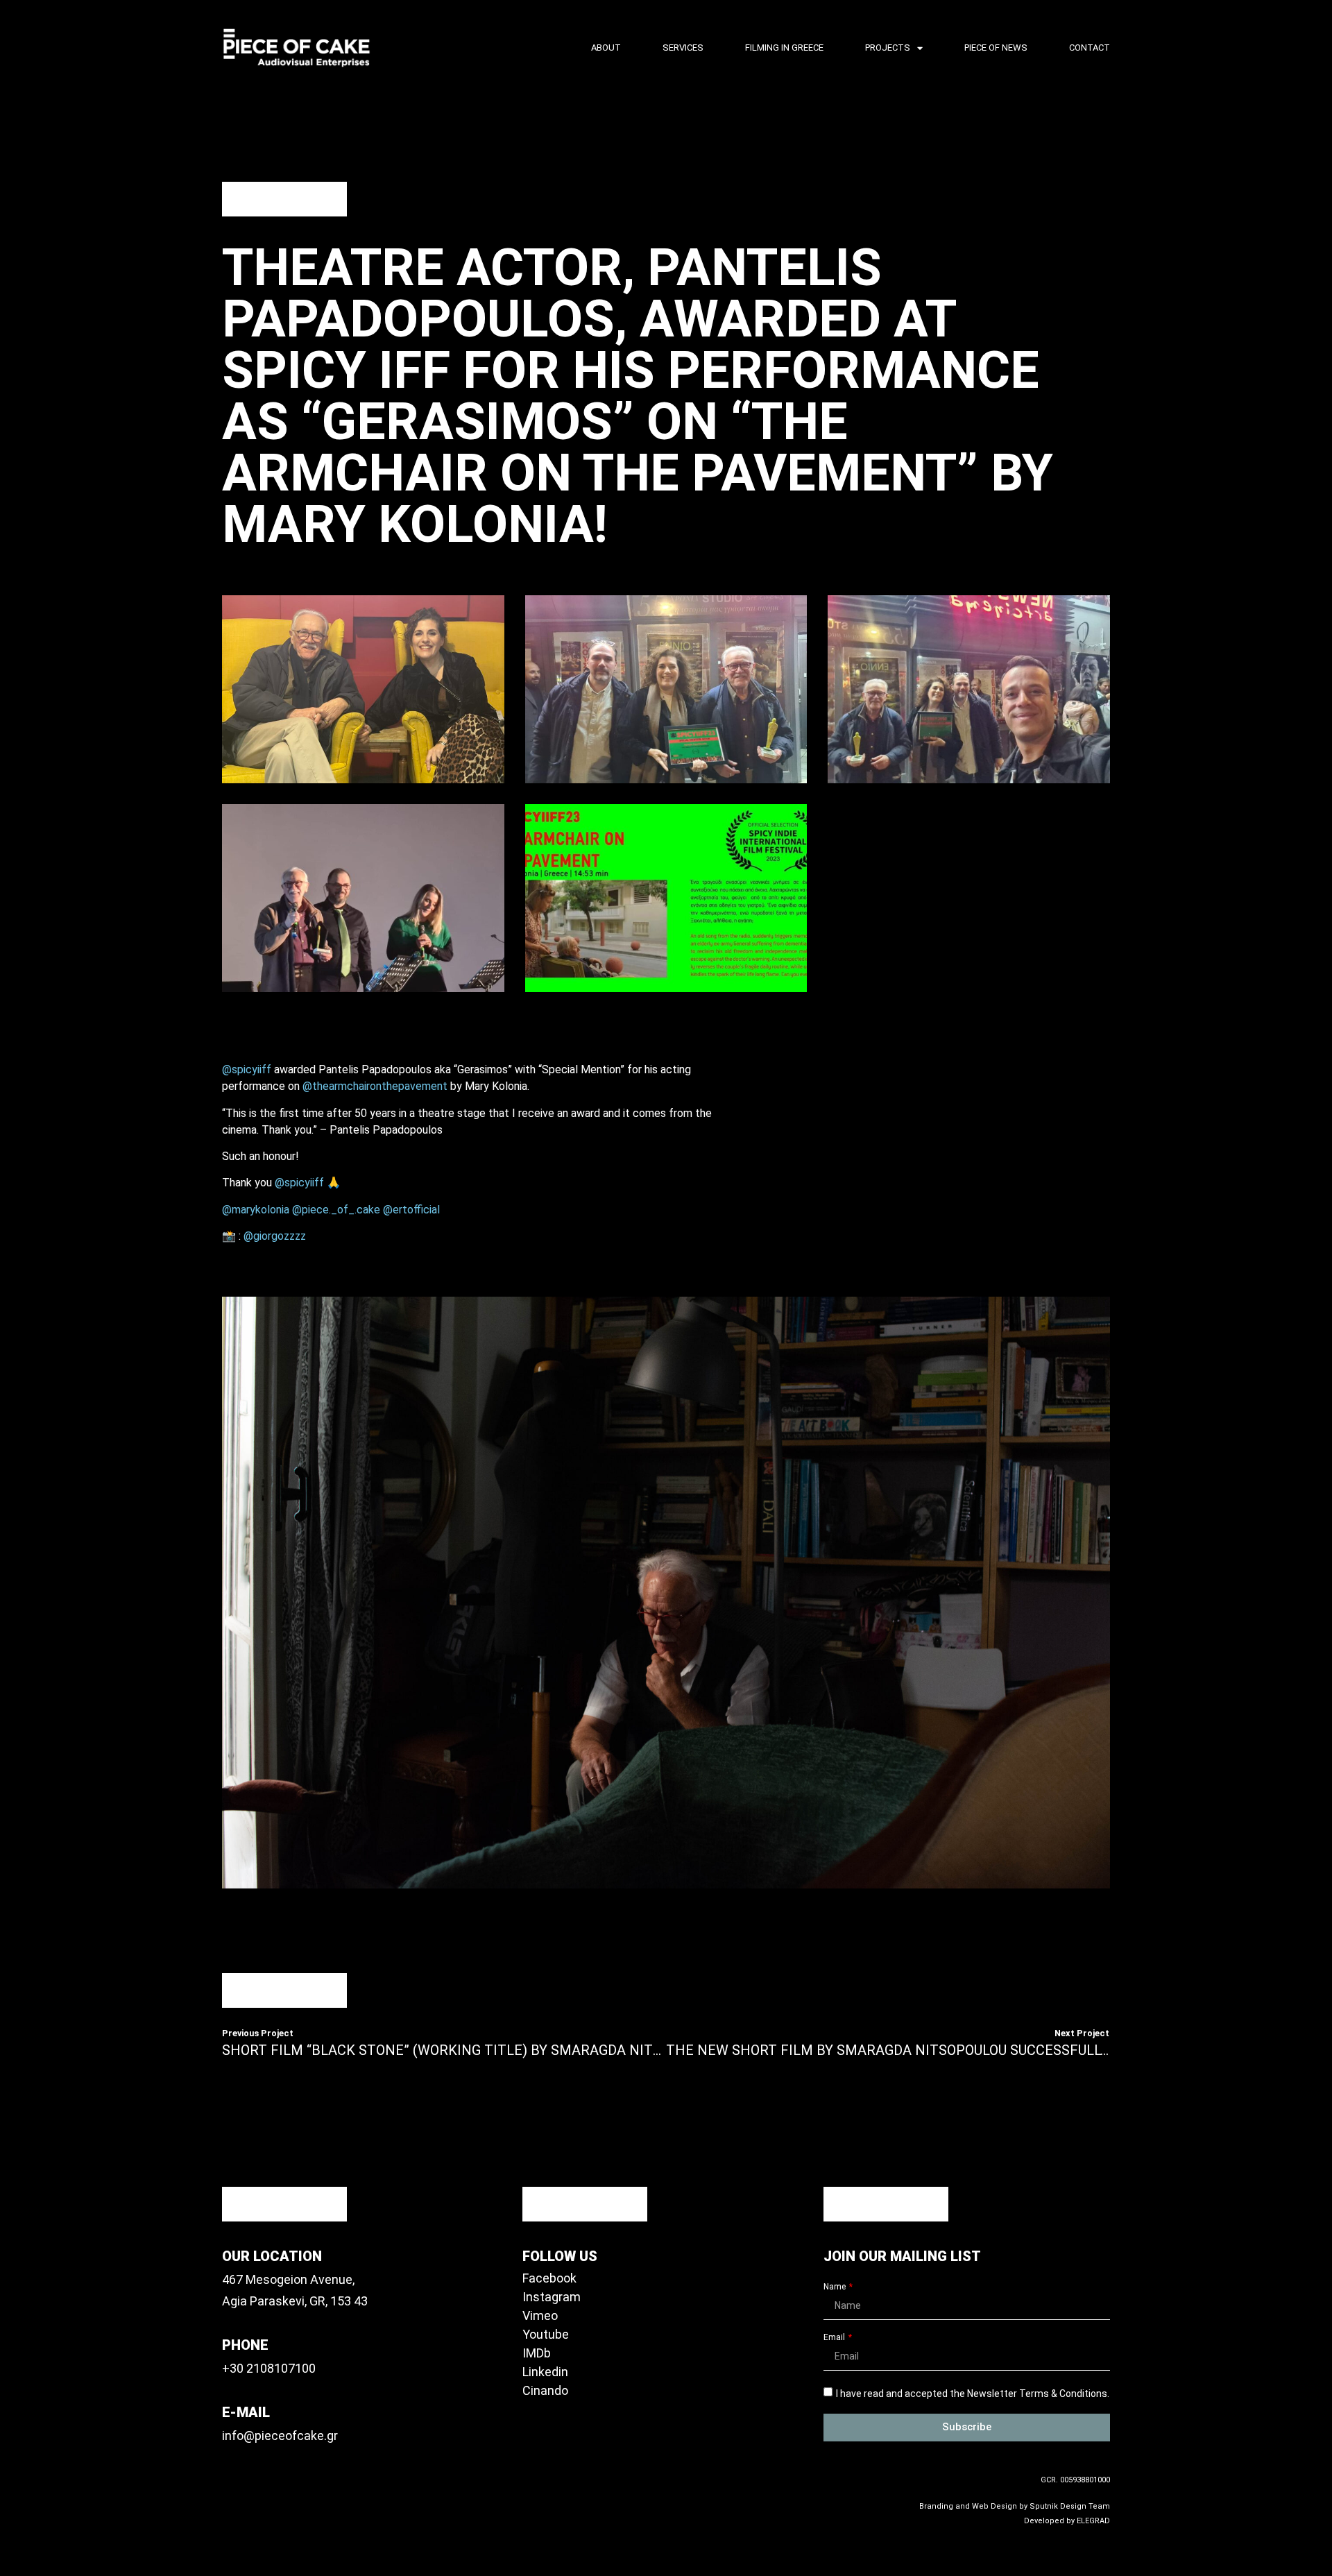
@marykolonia (256, 1210)
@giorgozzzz (275, 1236)
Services (683, 48)
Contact (1090, 48)
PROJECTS (888, 48)
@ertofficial (411, 1210)
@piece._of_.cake (336, 1210)
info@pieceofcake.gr (280, 2436)
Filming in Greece (784, 48)
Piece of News (996, 48)
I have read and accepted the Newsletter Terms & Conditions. (973, 2394)
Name (836, 2287)
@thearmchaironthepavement (375, 1086)
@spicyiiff (247, 1069)
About (606, 48)
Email (835, 2338)
